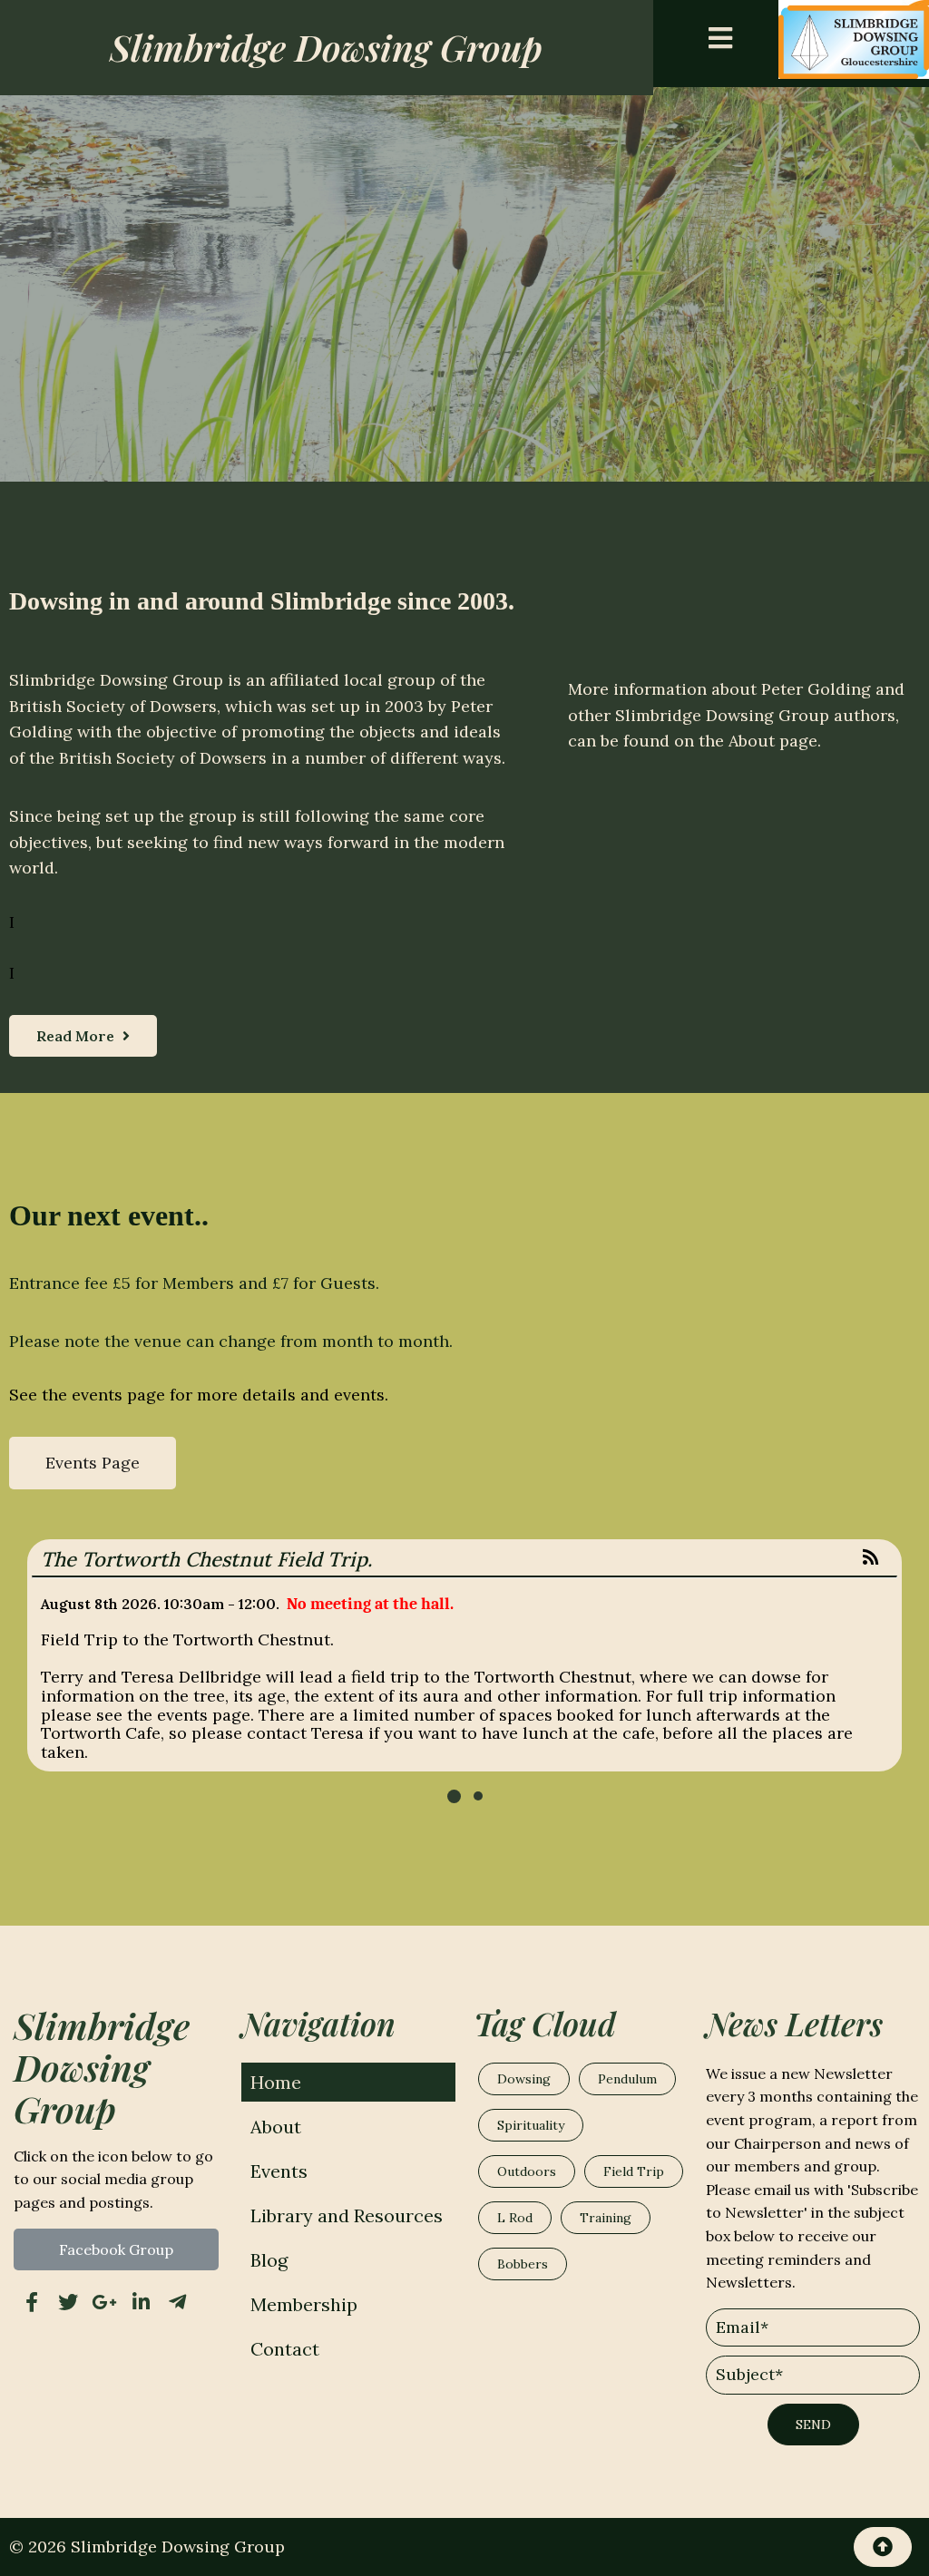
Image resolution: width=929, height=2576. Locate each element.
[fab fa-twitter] (68, 2302)
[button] (454, 1796)
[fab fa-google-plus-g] (104, 2302)
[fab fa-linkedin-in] (141, 2302)
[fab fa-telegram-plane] (177, 2302)
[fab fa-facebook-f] (32, 2302)
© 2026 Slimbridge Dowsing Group (147, 2547)
